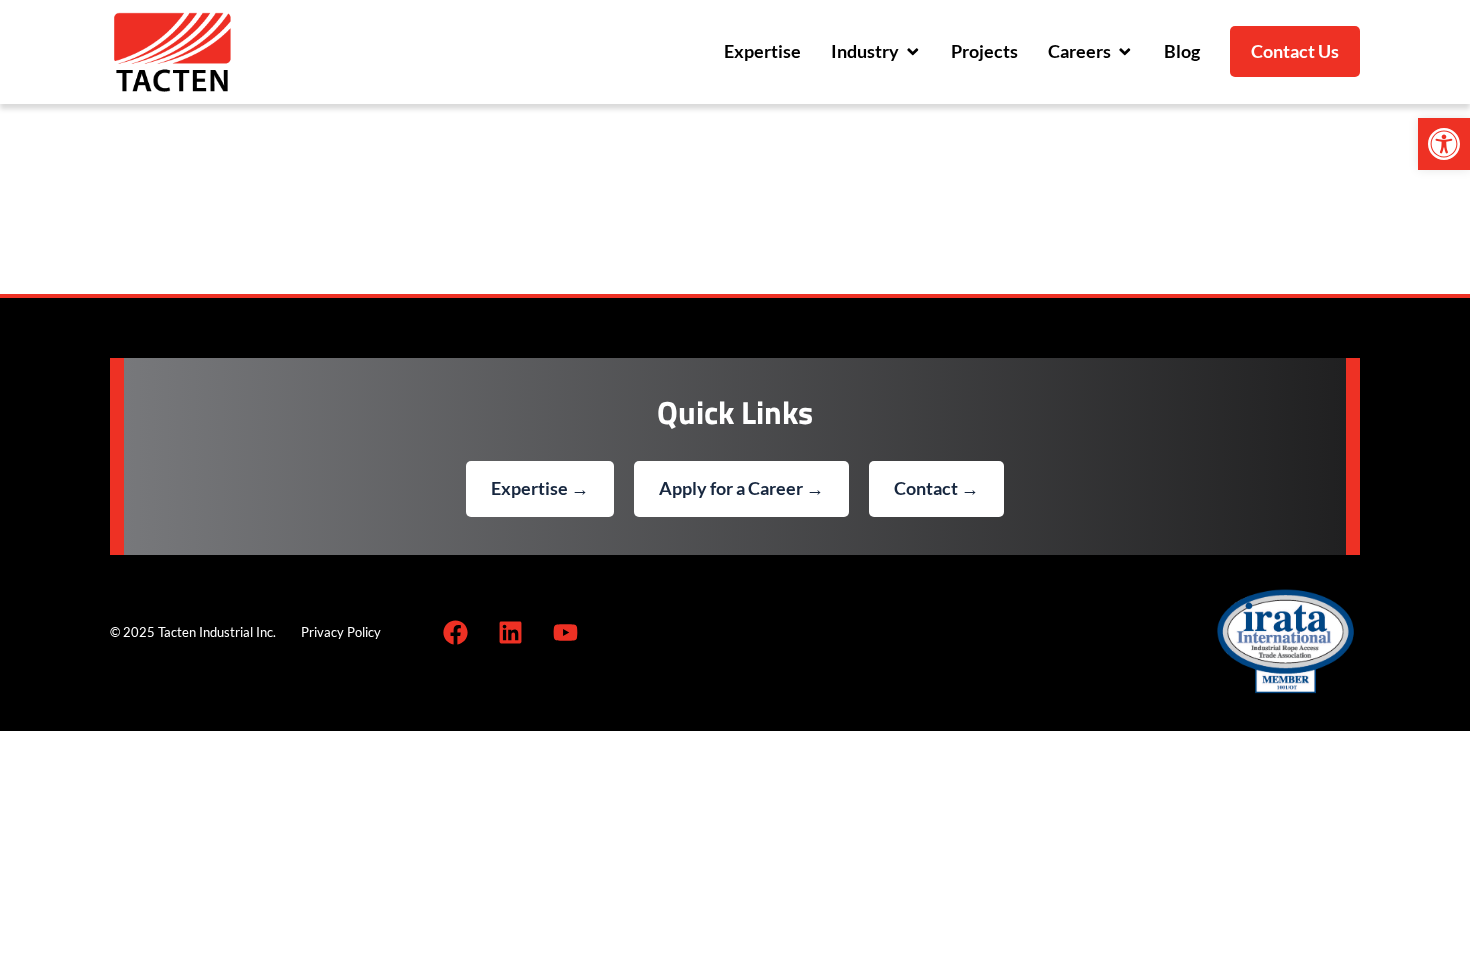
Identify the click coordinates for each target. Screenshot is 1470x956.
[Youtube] (565, 633)
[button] (1444, 144)
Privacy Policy (341, 632)
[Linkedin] (510, 633)
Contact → (936, 488)
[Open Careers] (1125, 52)
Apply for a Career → (741, 488)
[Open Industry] (913, 52)
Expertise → (540, 488)
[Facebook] (455, 633)
